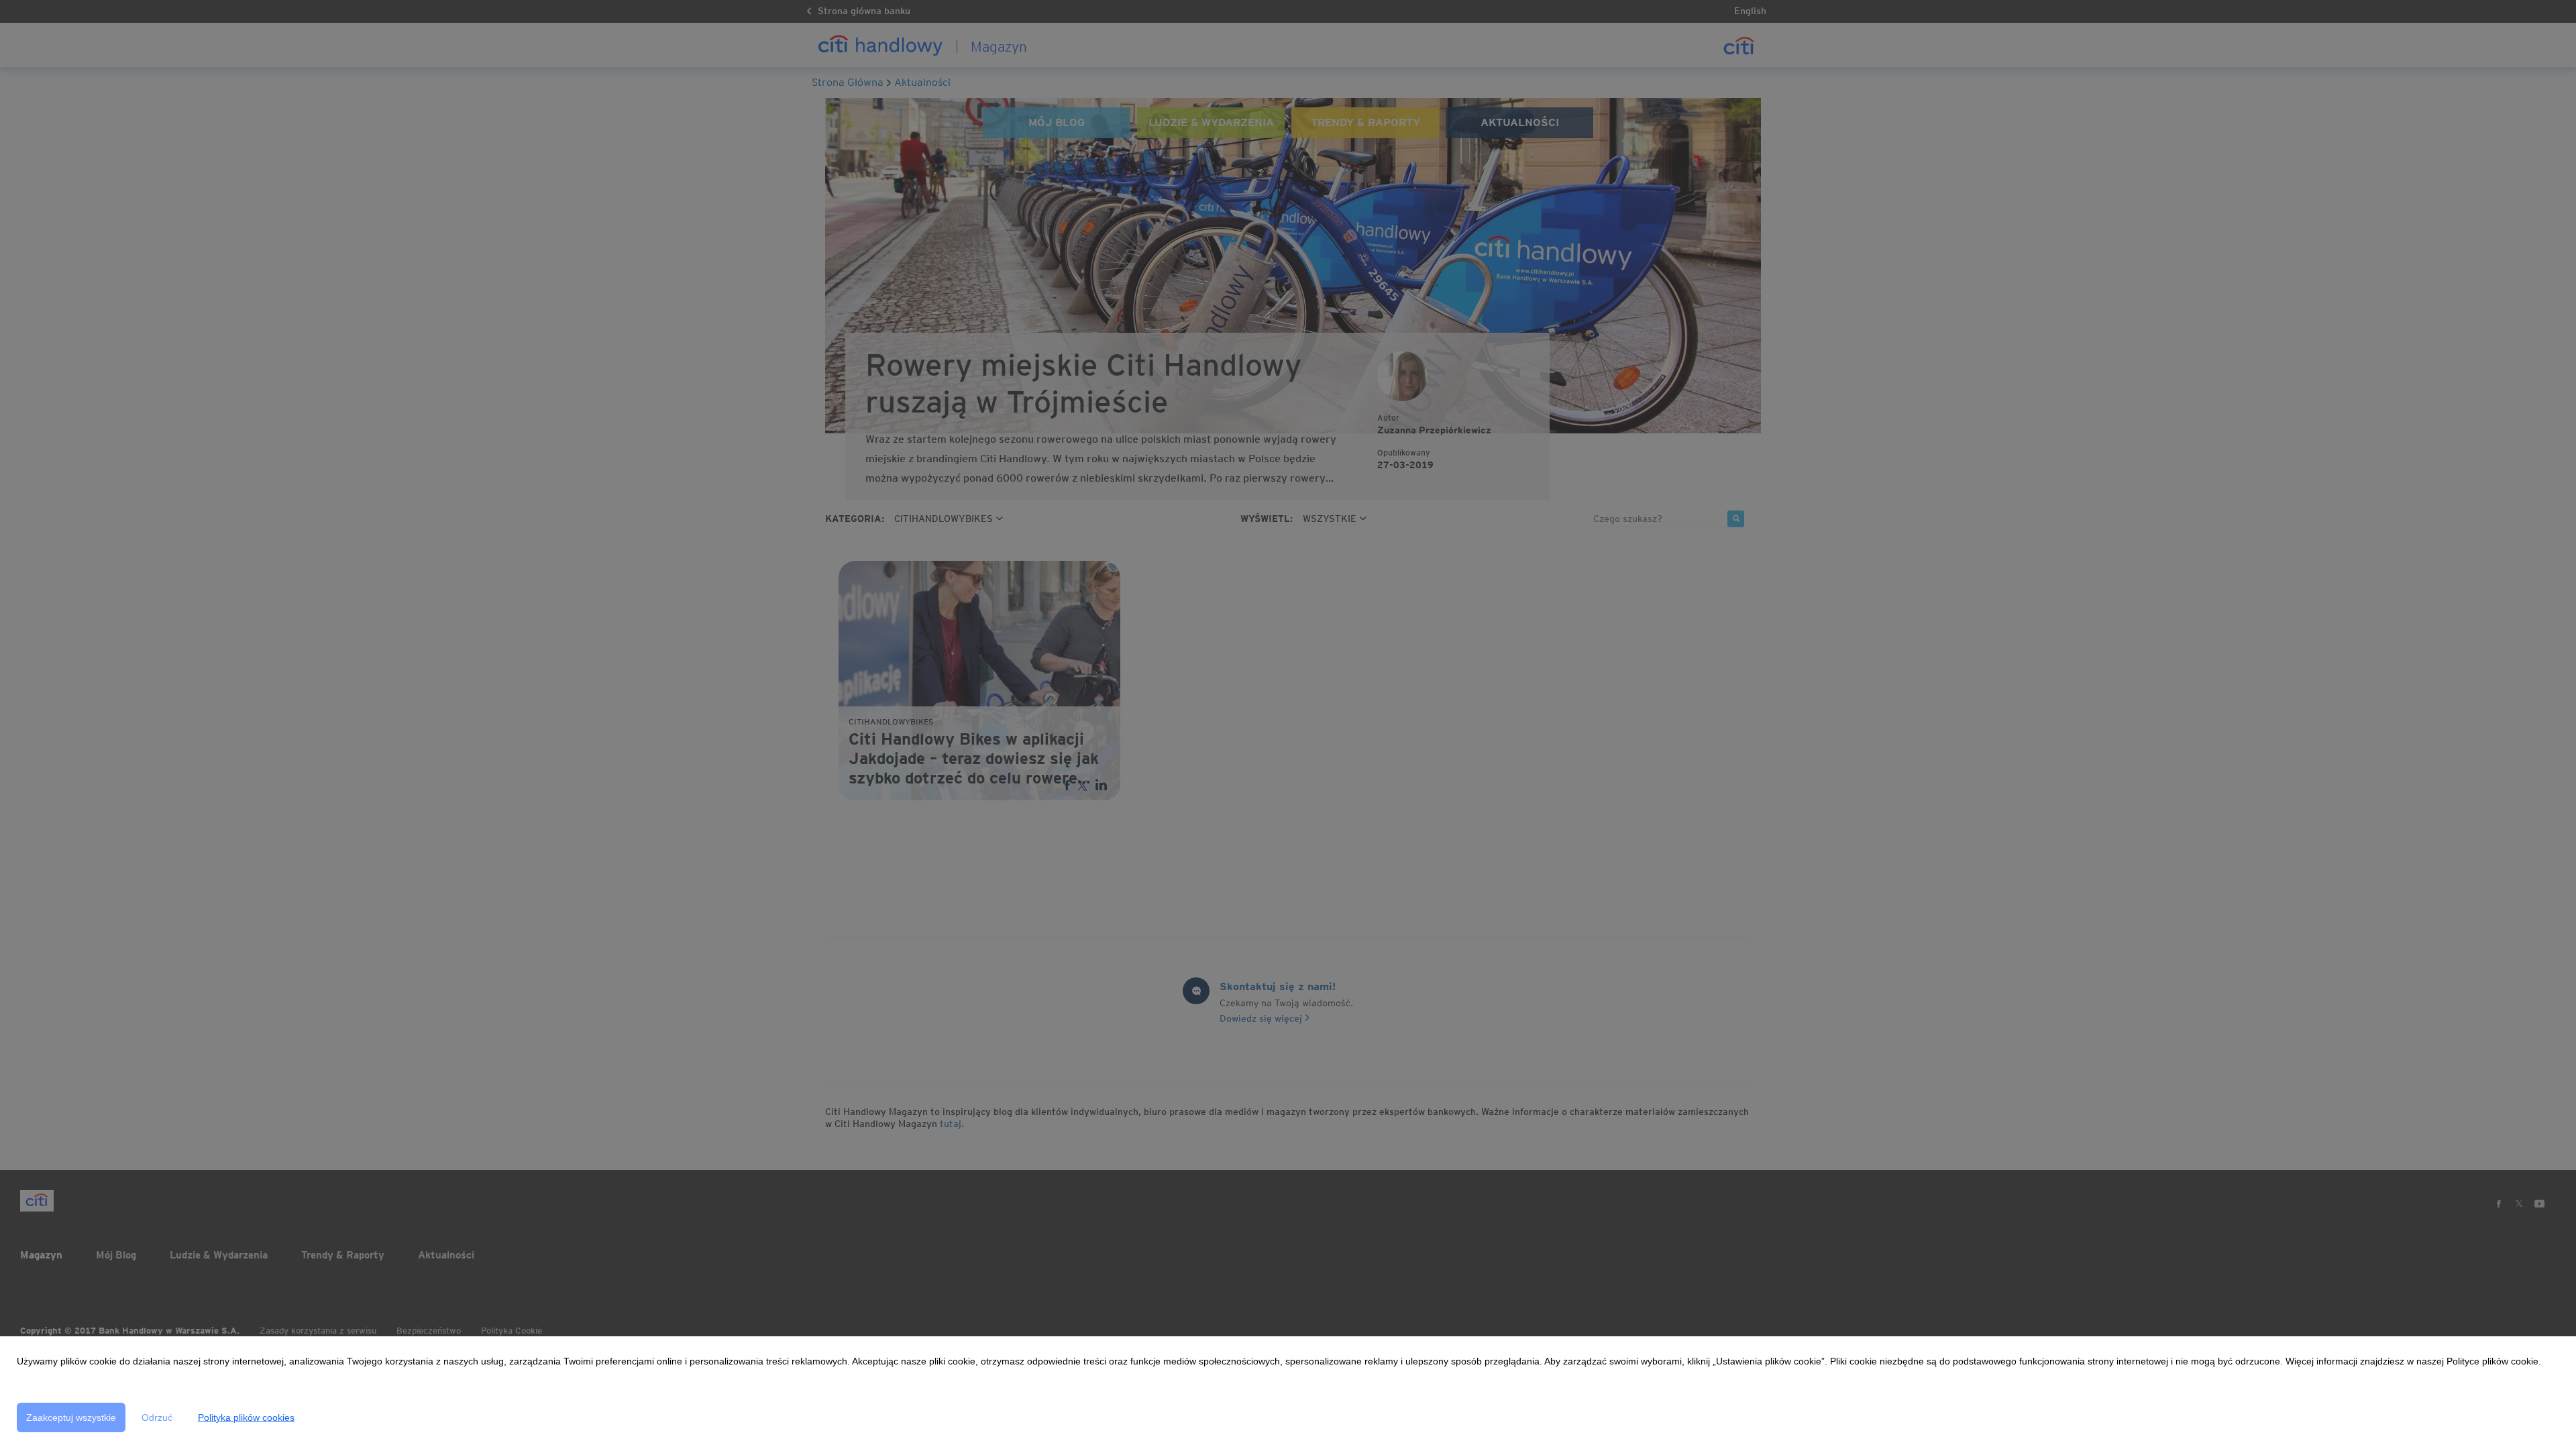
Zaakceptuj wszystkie (71, 1417)
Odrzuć (157, 1417)
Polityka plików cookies (246, 1417)
